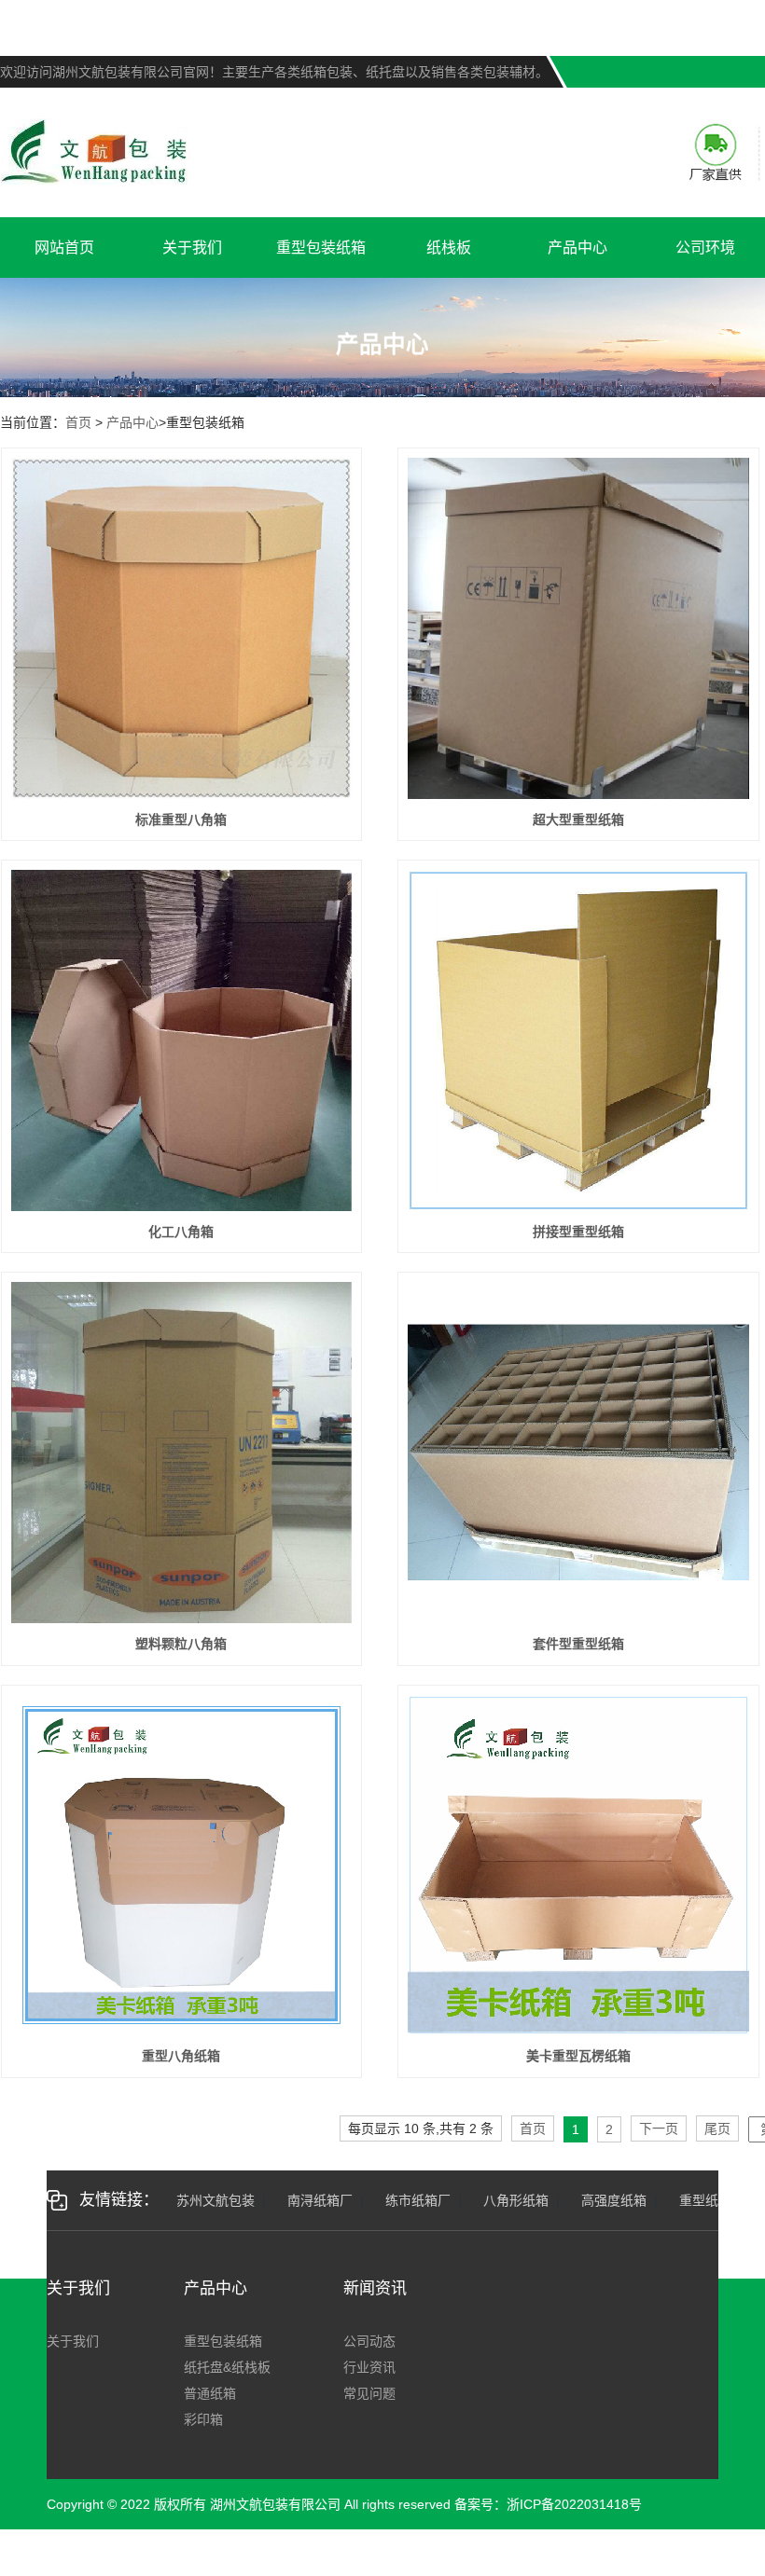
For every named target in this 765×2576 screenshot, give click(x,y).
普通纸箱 (210, 2393)
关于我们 (192, 248)
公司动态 (369, 2341)
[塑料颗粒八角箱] (181, 1452)
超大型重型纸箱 (578, 820)
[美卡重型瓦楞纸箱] (578, 1865)
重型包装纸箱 (321, 248)
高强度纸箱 (614, 2200)
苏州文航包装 (216, 2200)
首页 (78, 422)
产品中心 (577, 248)
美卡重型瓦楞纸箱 (578, 2056)
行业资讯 (369, 2367)
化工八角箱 (181, 1232)
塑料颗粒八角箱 (181, 1644)
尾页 (717, 2128)
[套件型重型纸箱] (578, 1452)
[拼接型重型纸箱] (578, 1040)
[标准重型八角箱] (181, 628)
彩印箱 (203, 2419)
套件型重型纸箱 (578, 1644)
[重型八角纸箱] (181, 1865)
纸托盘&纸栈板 (227, 2367)
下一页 (659, 2128)
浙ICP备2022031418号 (574, 2504)
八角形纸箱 (516, 2200)
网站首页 (64, 248)
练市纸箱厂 (418, 2200)
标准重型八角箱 (181, 820)
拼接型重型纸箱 (578, 1232)
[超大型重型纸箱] (578, 628)
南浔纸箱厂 (320, 2200)
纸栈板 (449, 248)
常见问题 (369, 2393)
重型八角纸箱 (181, 2056)
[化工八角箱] (181, 1040)
